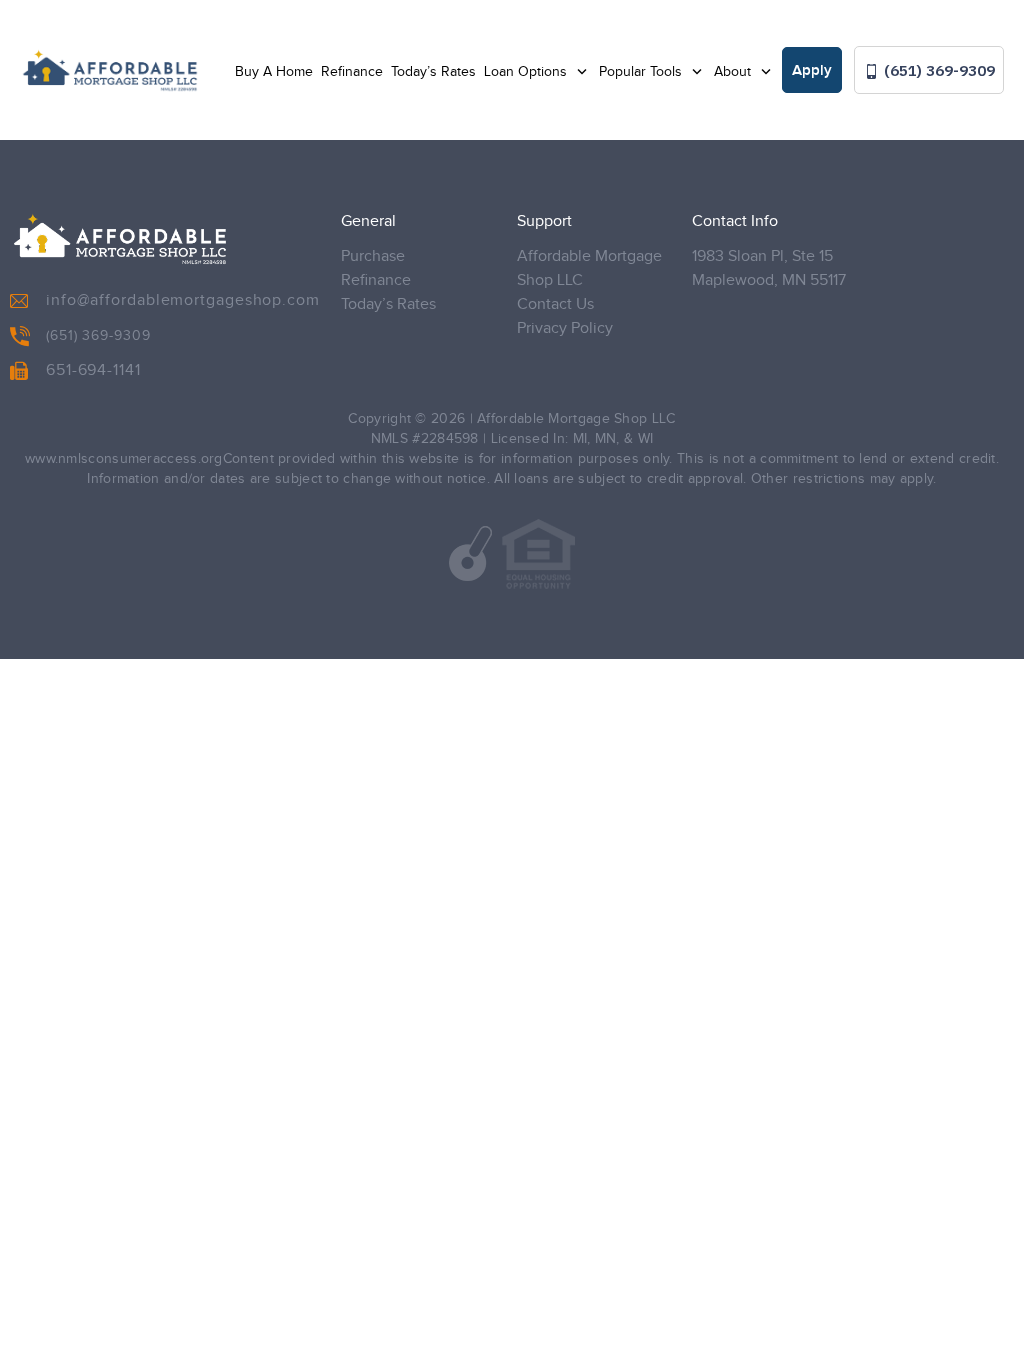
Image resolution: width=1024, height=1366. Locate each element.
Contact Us (555, 304)
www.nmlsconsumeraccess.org (124, 459)
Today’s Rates (433, 72)
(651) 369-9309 (937, 70)
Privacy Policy (565, 328)
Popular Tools (642, 72)
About (734, 72)
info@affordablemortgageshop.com (183, 300)
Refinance (352, 72)
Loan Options (527, 72)
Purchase (373, 256)
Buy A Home (274, 72)
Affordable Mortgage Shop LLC (589, 268)
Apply (812, 71)
